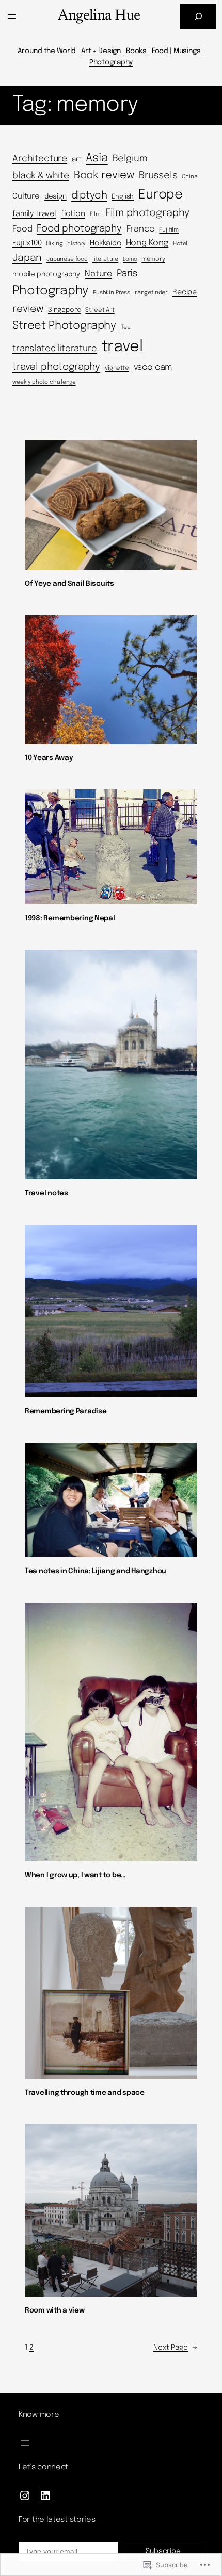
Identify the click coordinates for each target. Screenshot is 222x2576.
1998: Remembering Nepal (70, 918)
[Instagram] (25, 2496)
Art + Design (101, 51)
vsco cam (153, 367)
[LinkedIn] (45, 2496)
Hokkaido (106, 243)
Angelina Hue (99, 16)
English (123, 197)
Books (136, 51)
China (189, 177)
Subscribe (163, 2551)
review (28, 309)
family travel (34, 214)
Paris (127, 274)
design (55, 196)
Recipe (185, 292)
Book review (104, 176)
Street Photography (64, 326)
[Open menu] (12, 16)
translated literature (55, 349)
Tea (126, 327)
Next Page (175, 2348)
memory (153, 259)
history (76, 244)
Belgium (130, 159)
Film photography (147, 213)
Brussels (158, 176)
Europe (161, 195)
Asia (97, 158)
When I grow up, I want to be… (75, 1875)
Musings (187, 51)
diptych (89, 196)
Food (160, 51)
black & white (41, 176)
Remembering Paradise (66, 1411)
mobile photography (46, 274)
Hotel (180, 244)
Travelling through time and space (85, 2093)
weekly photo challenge (44, 382)
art (77, 159)
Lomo (130, 260)
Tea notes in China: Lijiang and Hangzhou (96, 1571)
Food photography (79, 229)
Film (95, 214)
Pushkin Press (112, 293)
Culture (26, 196)
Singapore (65, 310)
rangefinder (151, 293)
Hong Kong (147, 243)
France (141, 229)
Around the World (47, 51)
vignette (117, 368)
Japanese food (67, 259)
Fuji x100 (27, 243)
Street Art (100, 310)
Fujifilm (169, 230)
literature (105, 259)
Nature (98, 274)
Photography (111, 62)
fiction (73, 214)
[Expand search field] (198, 16)
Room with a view (55, 2310)
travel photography (56, 367)
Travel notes (46, 1193)
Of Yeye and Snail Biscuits (69, 584)
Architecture (40, 159)
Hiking (54, 244)
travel (122, 347)
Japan (27, 258)
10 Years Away (49, 758)
